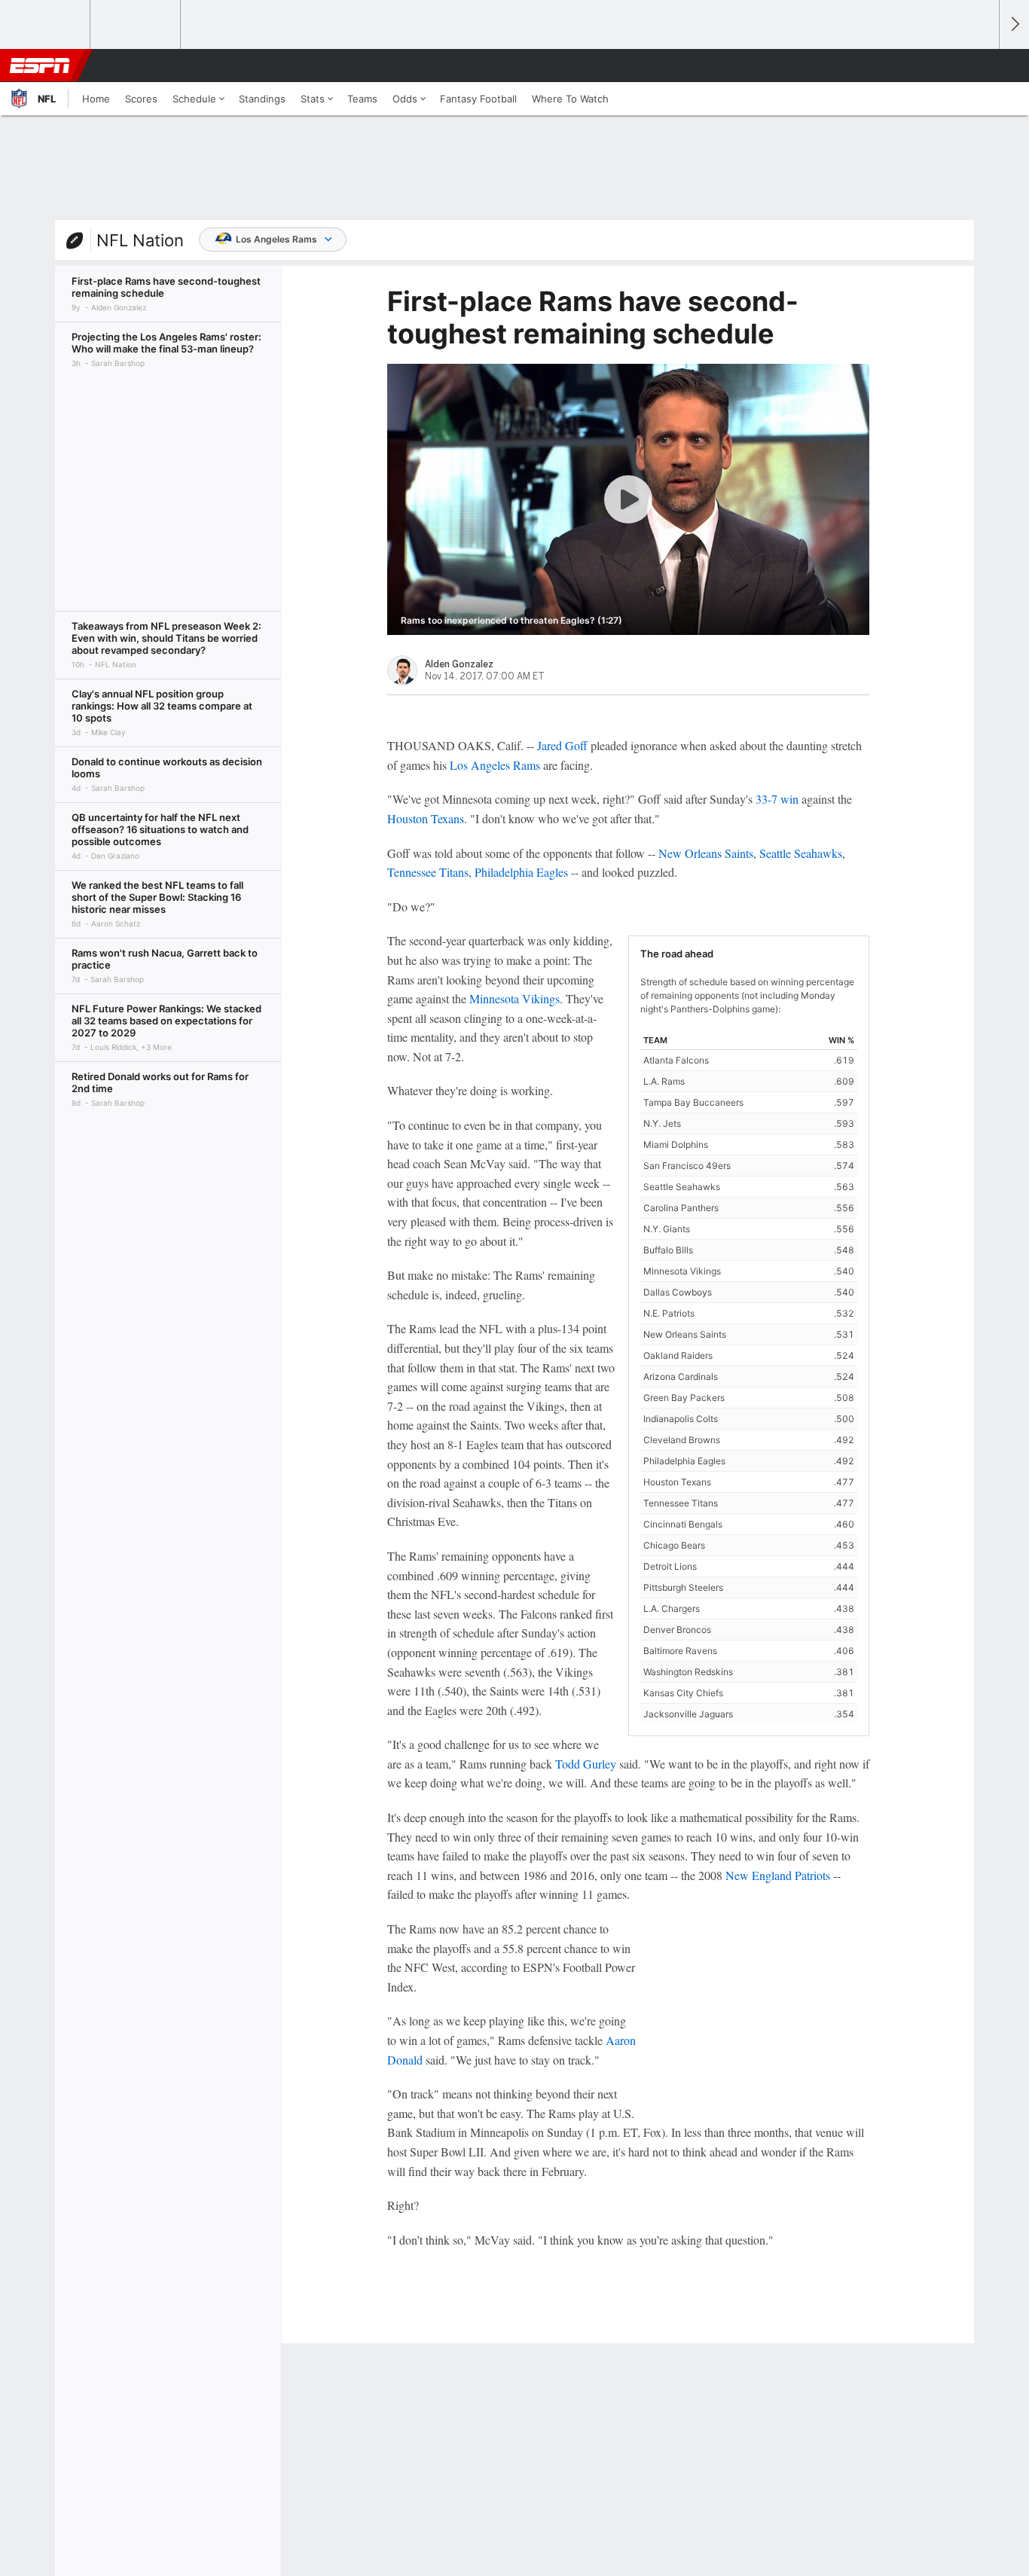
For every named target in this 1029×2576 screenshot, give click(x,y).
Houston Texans (426, 818)
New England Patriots (778, 1875)
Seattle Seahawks (801, 853)
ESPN (40, 66)
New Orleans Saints (706, 853)
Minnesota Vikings (514, 998)
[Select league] (46, 25)
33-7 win (777, 799)
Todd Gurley (586, 1764)
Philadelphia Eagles (521, 872)
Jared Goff (562, 745)
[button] (981, 66)
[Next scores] (1014, 24)
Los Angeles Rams (276, 239)
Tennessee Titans (428, 872)
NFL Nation (140, 240)
